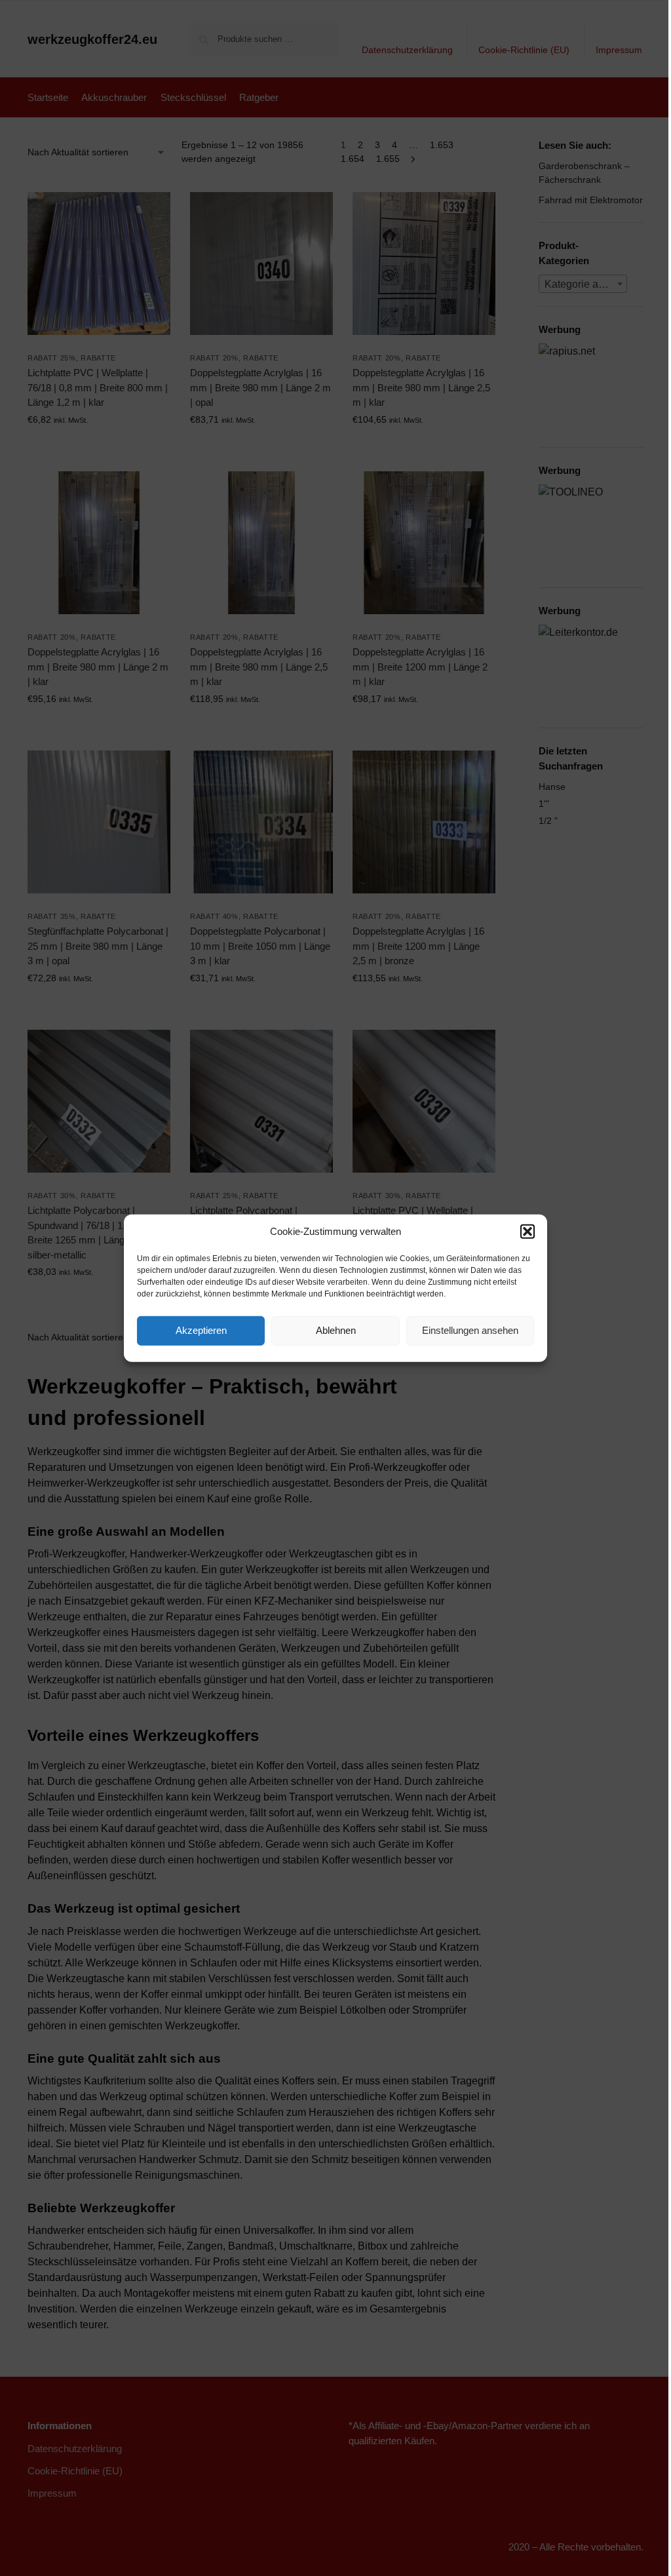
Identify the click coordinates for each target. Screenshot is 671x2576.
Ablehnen (336, 1330)
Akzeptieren (201, 1330)
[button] (527, 1232)
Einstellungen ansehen (470, 1330)
